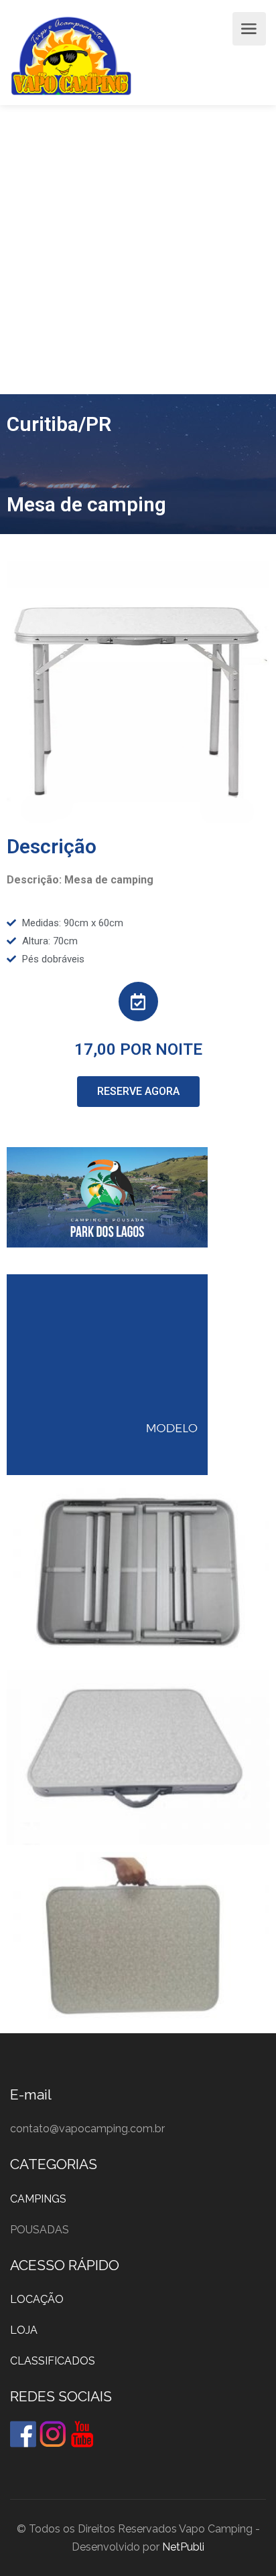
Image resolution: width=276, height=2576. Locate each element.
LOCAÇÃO (37, 2299)
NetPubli (183, 2547)
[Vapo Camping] (71, 59)
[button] (138, 1092)
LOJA (24, 2330)
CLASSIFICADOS (53, 2361)
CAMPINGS (38, 2199)
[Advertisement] (138, 250)
